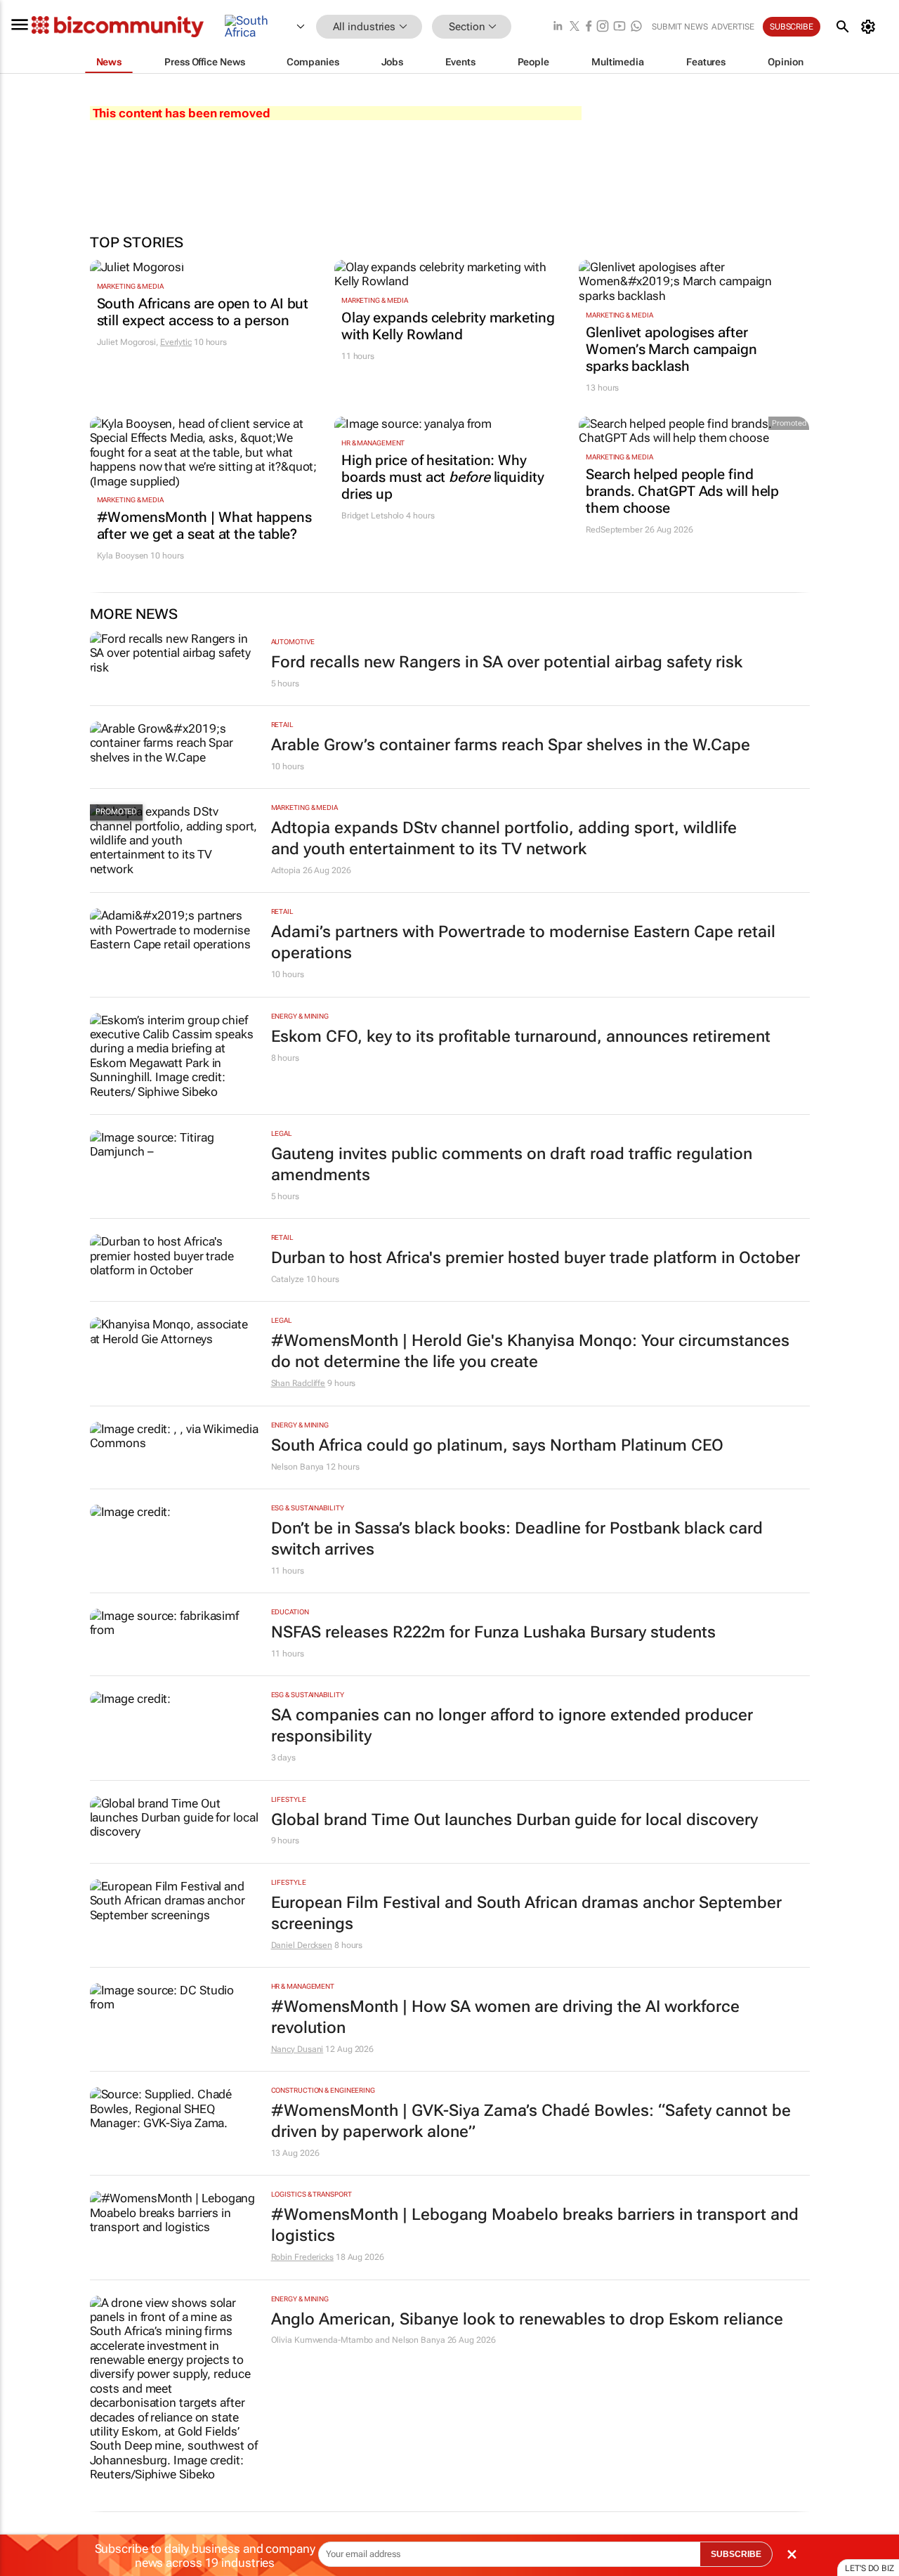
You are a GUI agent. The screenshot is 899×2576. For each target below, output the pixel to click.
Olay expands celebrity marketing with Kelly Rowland (448, 326)
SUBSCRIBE (736, 2554)
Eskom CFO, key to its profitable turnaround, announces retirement (521, 1037)
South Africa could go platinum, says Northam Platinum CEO (497, 1445)
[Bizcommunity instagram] (603, 27)
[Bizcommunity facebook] (589, 27)
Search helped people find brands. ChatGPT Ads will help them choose (682, 491)
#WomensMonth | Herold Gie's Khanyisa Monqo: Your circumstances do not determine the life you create (530, 1351)
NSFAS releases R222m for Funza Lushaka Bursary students (493, 1632)
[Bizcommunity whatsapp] (636, 27)
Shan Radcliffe (298, 1383)
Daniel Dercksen (302, 1945)
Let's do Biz (870, 2568)
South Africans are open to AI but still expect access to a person (203, 312)
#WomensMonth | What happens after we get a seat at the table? (204, 525)
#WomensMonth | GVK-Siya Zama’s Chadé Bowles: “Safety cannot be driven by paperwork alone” (531, 2121)
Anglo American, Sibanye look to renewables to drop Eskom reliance (527, 2319)
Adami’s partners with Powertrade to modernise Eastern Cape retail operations (523, 942)
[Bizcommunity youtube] (619, 27)
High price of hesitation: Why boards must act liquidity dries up (443, 477)
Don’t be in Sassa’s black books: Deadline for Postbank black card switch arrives (517, 1539)
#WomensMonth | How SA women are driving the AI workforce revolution (505, 2017)
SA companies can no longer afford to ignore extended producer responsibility (512, 1726)
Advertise (733, 27)
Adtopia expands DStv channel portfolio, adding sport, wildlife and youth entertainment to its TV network (504, 838)
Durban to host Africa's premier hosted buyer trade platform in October (536, 1258)
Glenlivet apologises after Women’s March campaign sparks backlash (671, 349)
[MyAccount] (871, 27)
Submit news (680, 27)
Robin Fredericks (302, 2257)
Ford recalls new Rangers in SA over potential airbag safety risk (507, 662)
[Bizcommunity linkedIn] (558, 27)
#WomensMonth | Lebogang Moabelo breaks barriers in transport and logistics (535, 2225)
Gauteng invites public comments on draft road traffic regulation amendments (512, 1164)
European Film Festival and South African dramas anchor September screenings (526, 1913)
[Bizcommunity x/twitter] (575, 27)
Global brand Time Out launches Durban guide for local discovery (514, 1820)
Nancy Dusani (297, 2049)
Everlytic (176, 342)
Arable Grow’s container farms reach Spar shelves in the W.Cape (511, 745)
